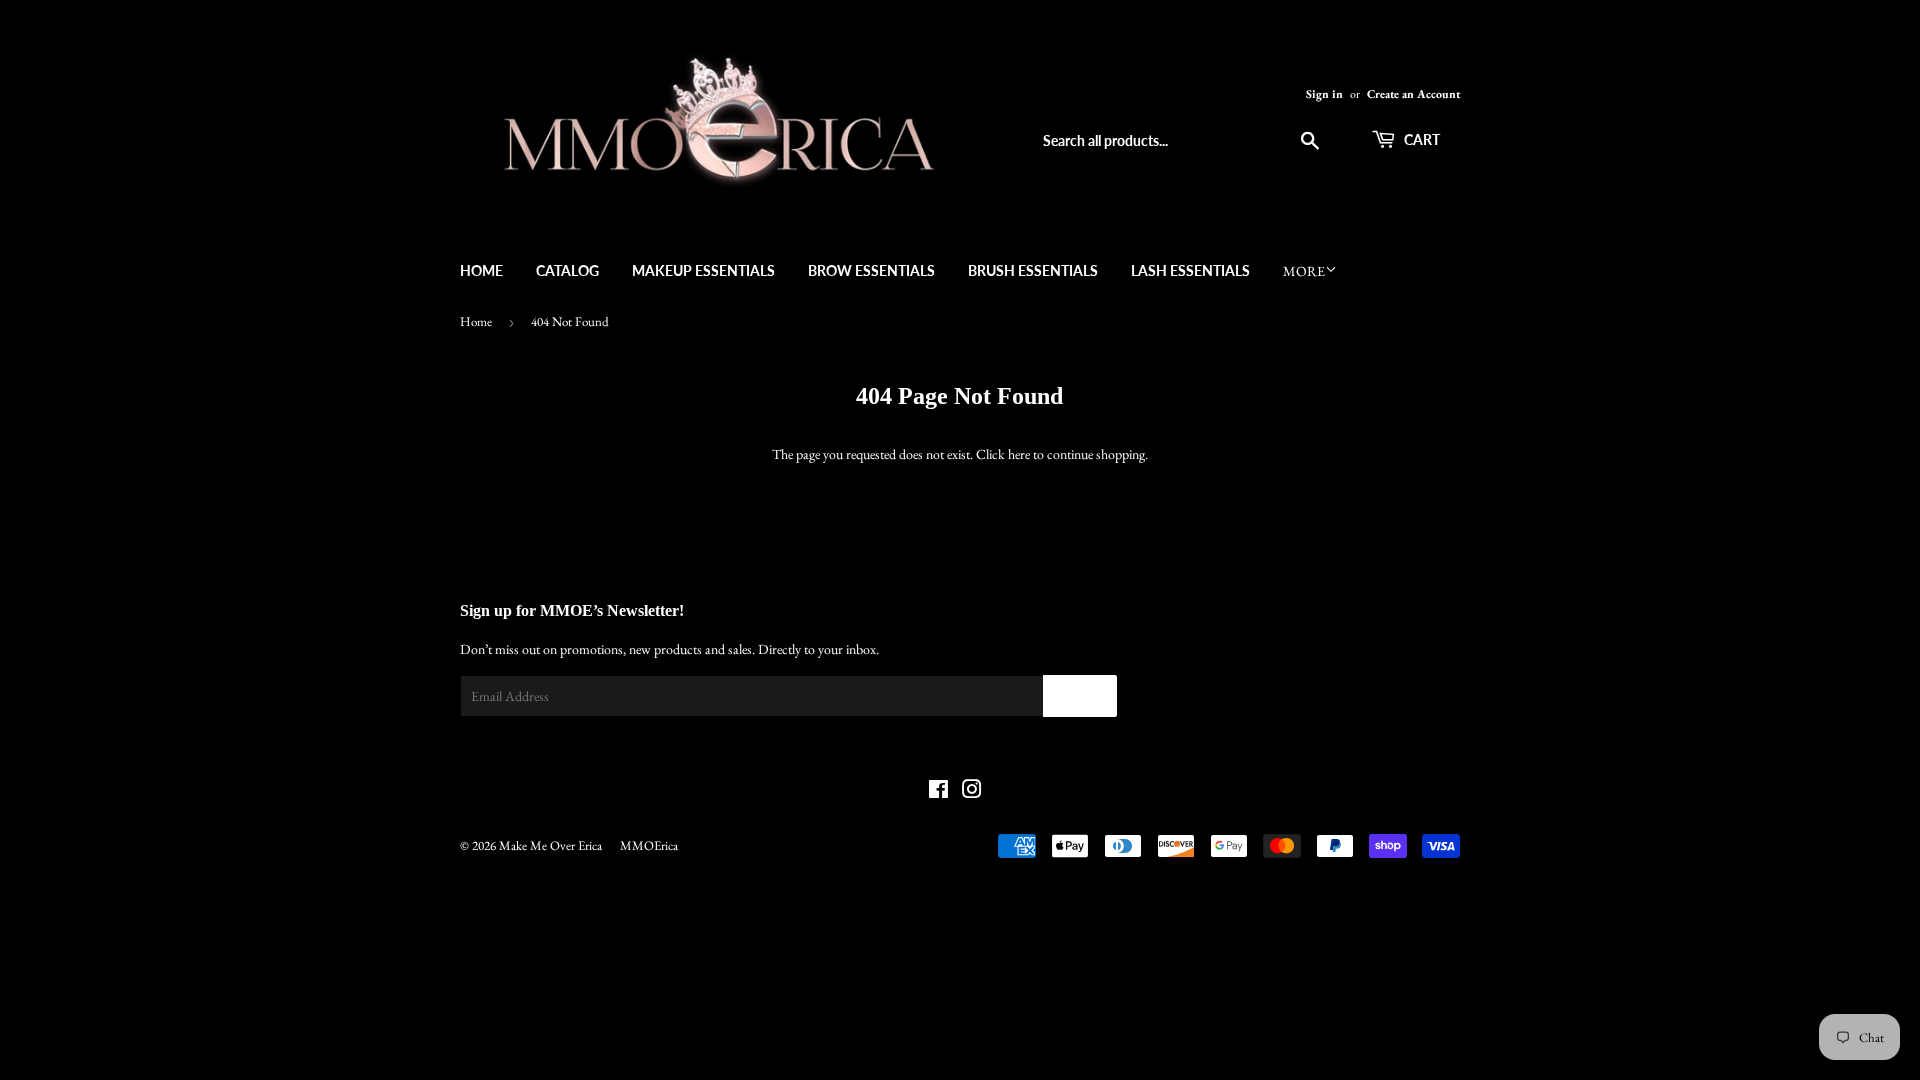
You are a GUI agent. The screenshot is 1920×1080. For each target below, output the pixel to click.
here (1019, 454)
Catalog (567, 270)
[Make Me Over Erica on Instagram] (972, 792)
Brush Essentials (1033, 270)
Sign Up (1080, 696)
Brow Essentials (871, 270)
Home (481, 270)
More (1304, 271)
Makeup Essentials (703, 270)
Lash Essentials (1190, 270)
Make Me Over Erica (550, 845)
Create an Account (1413, 94)
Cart (1420, 139)
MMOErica (649, 845)
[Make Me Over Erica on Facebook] (938, 792)
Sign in (1324, 94)
